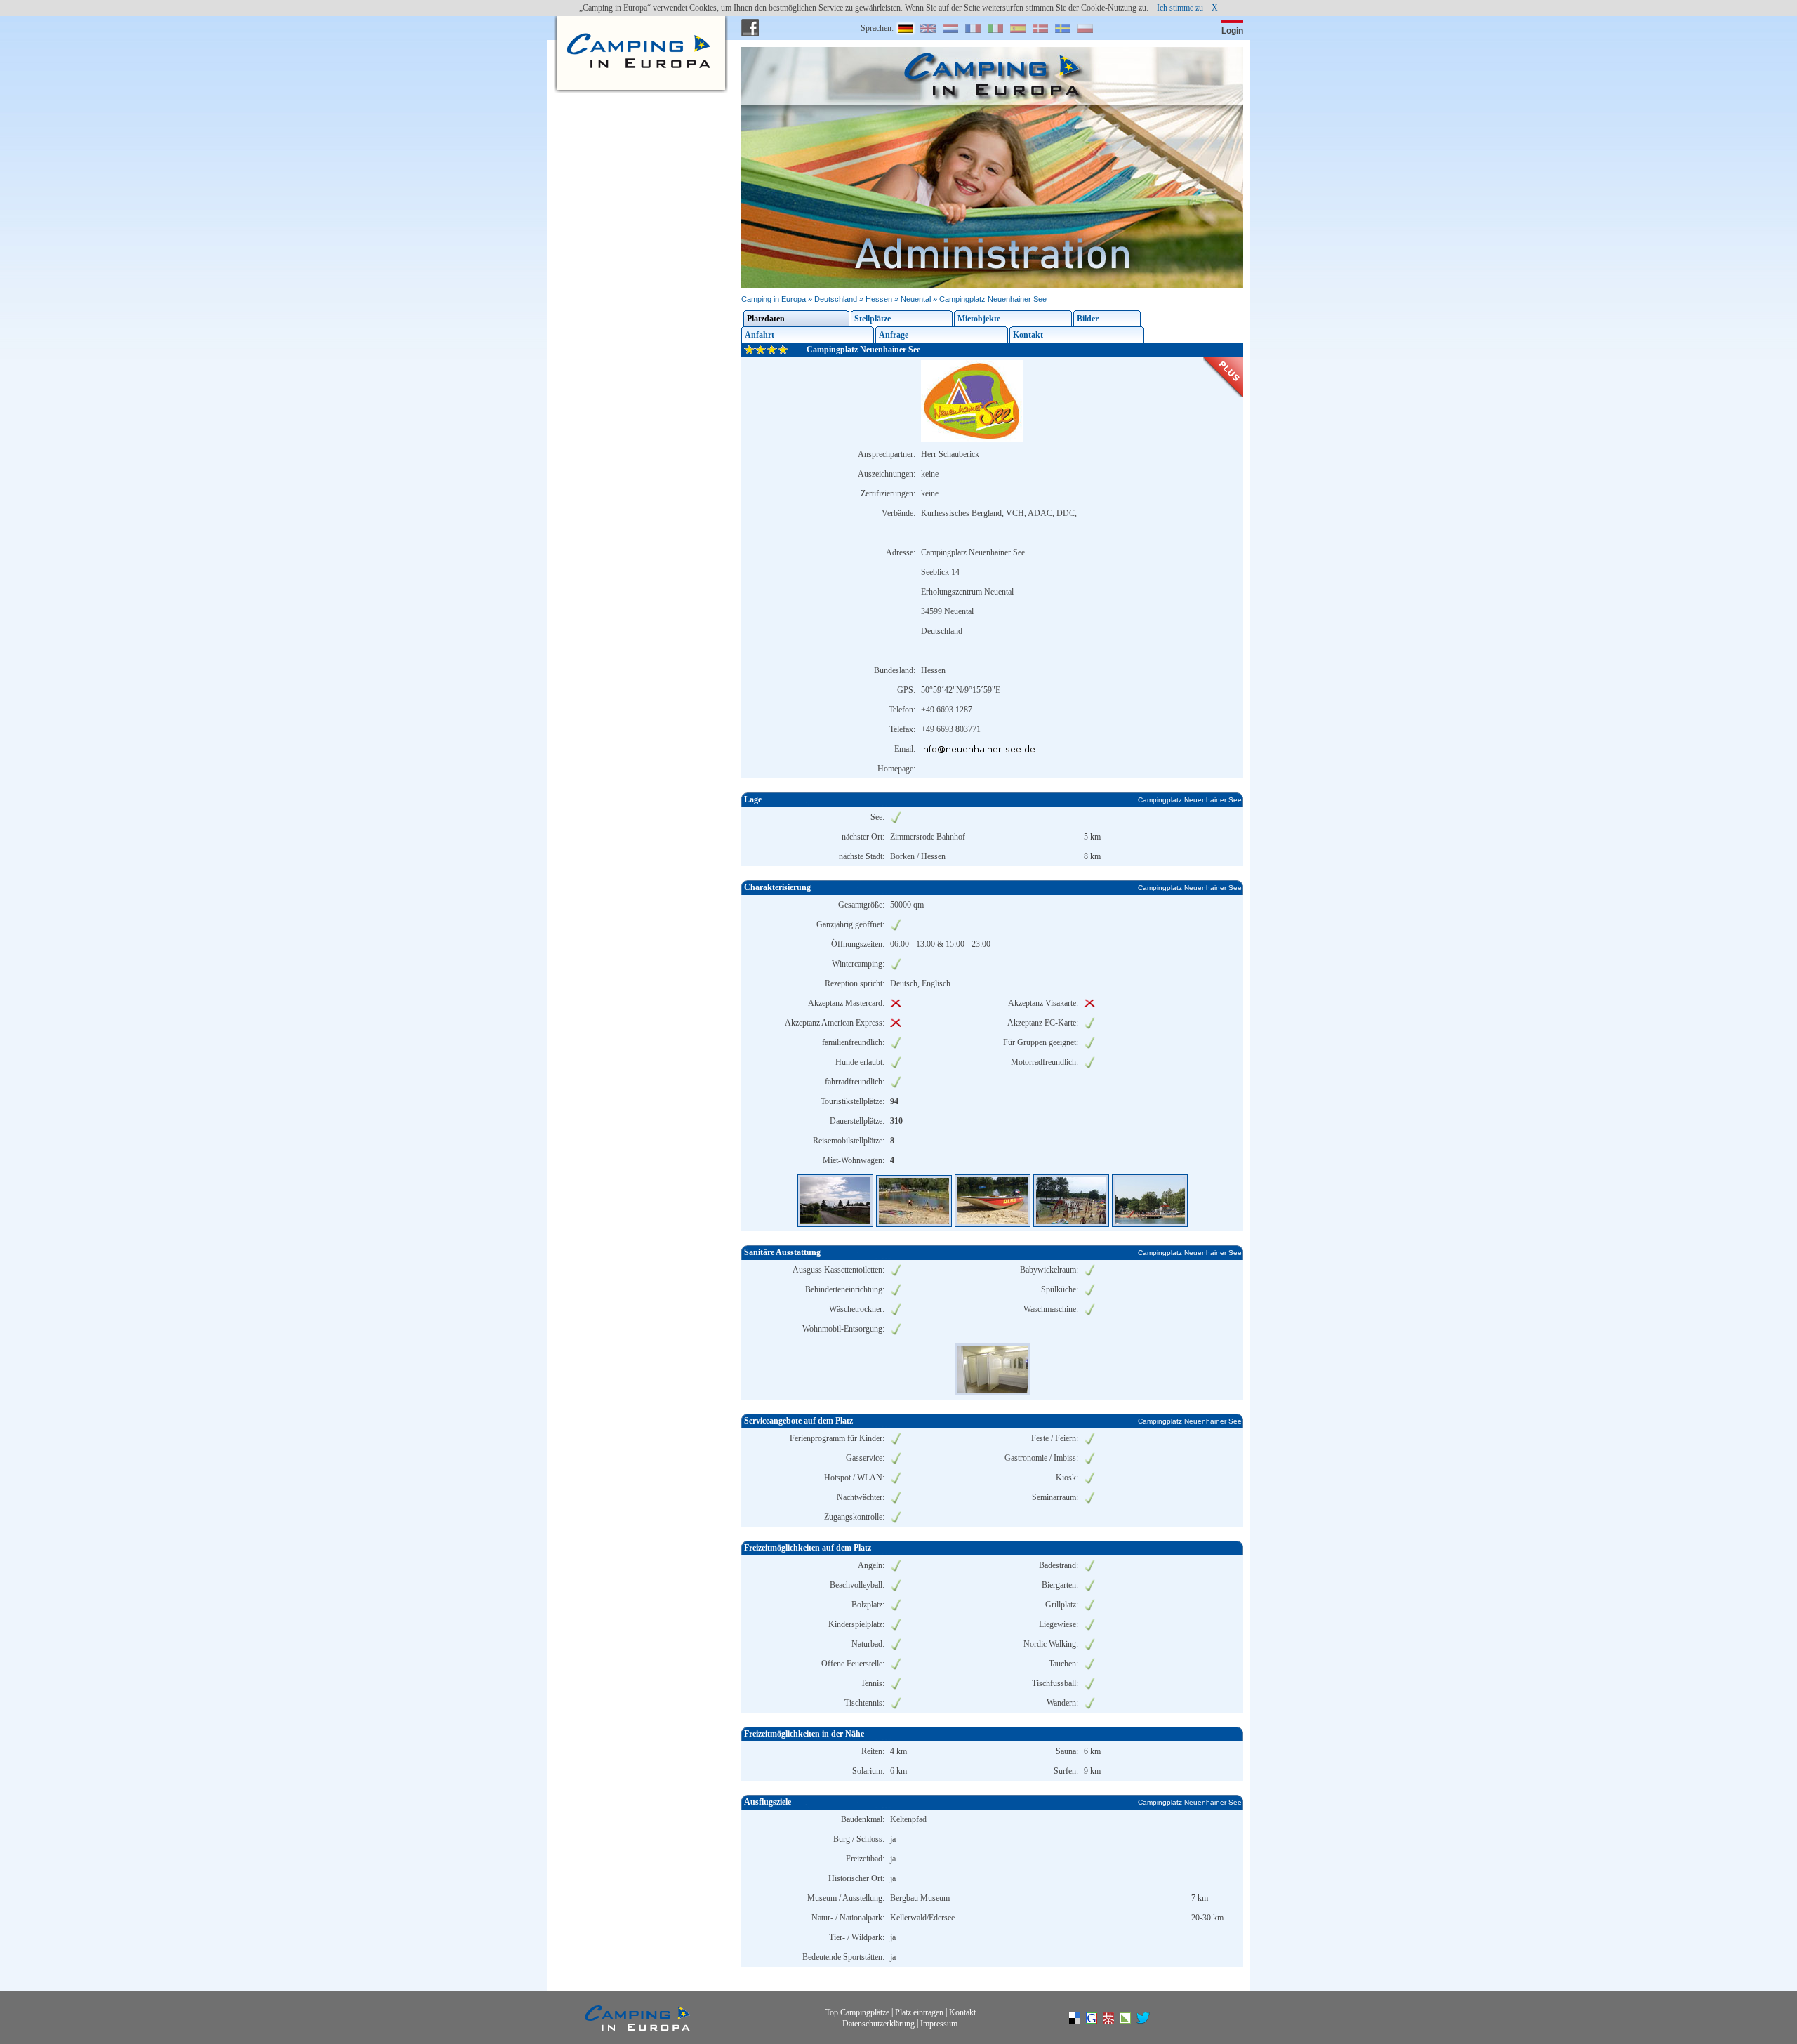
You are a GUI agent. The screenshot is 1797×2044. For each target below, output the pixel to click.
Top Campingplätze (857, 2012)
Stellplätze (873, 319)
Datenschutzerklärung (878, 2023)
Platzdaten (766, 319)
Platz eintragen (919, 2012)
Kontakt (1028, 335)
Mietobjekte (979, 319)
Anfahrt (760, 335)
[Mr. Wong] (1115, 2021)
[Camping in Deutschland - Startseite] (637, 28)
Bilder (1088, 319)
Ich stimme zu (1180, 8)
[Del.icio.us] (1082, 2021)
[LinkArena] (1132, 2021)
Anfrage (894, 335)
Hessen (879, 299)
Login (1232, 31)
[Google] (1099, 2021)
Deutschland (836, 299)
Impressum (939, 2023)
